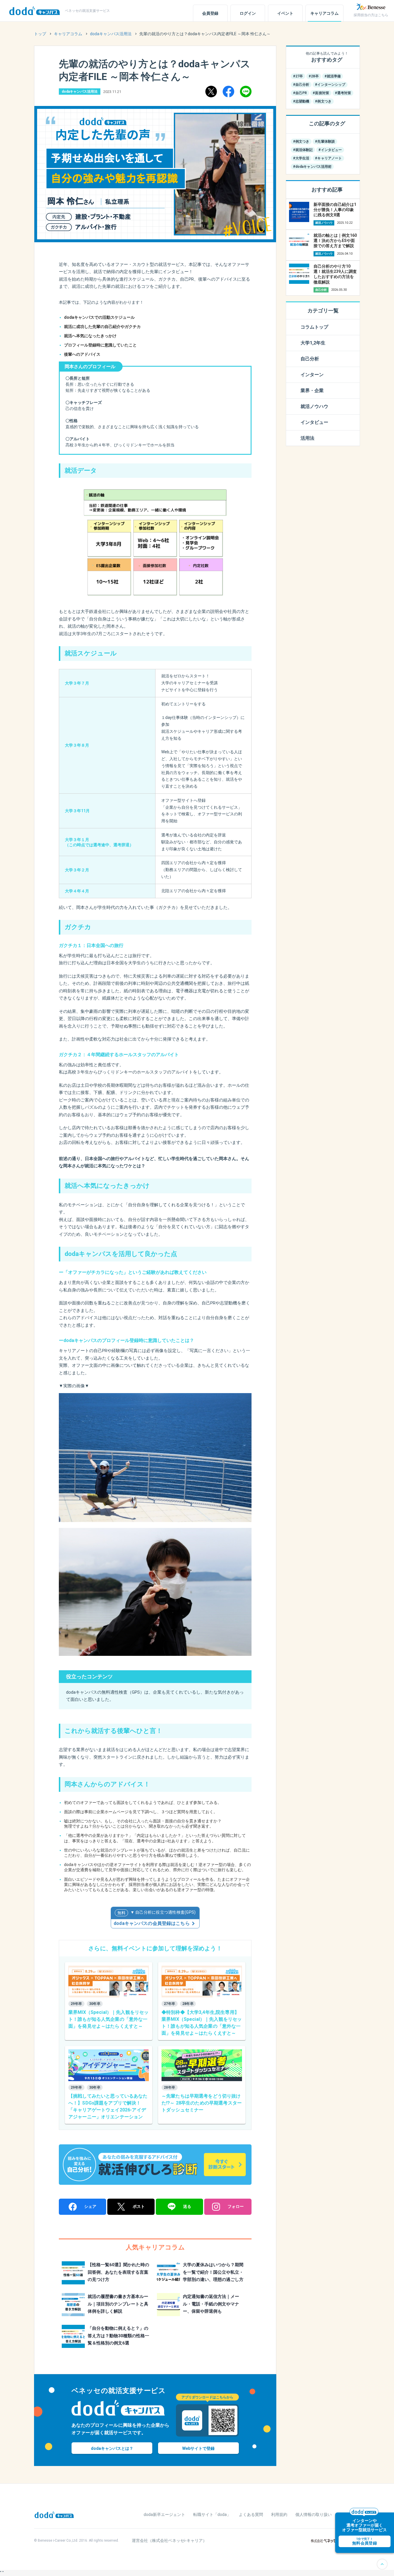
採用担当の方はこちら (371, 15)
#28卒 (314, 76)
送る (187, 2206)
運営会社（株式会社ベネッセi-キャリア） (169, 2540)
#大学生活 (301, 158)
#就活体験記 (303, 150)
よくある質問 (251, 2515)
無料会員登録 (365, 2541)
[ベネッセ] (371, 7)
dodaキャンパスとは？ (112, 2448)
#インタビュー (330, 150)
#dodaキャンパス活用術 (312, 167)
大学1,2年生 (313, 343)
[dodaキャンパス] (54, 2514)
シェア (90, 2206)
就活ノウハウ (314, 406)
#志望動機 (301, 101)
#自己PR (300, 93)
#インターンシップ (330, 85)
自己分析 (310, 359)
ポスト (139, 2206)
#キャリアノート (328, 158)
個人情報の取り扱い (314, 2515)
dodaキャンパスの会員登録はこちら (152, 1923)
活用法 (307, 438)
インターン (312, 375)
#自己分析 (301, 85)
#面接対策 (321, 93)
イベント (285, 13)
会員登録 (210, 13)
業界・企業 (312, 390)
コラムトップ (314, 327)
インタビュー (314, 422)
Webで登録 (198, 2448)
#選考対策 (343, 93)
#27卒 (298, 76)
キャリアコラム (324, 13)
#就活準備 (333, 76)
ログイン (248, 13)
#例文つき (323, 101)
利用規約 (279, 2515)
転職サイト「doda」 (212, 2515)
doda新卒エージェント (164, 2515)
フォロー (236, 2206)
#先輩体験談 (325, 141)
